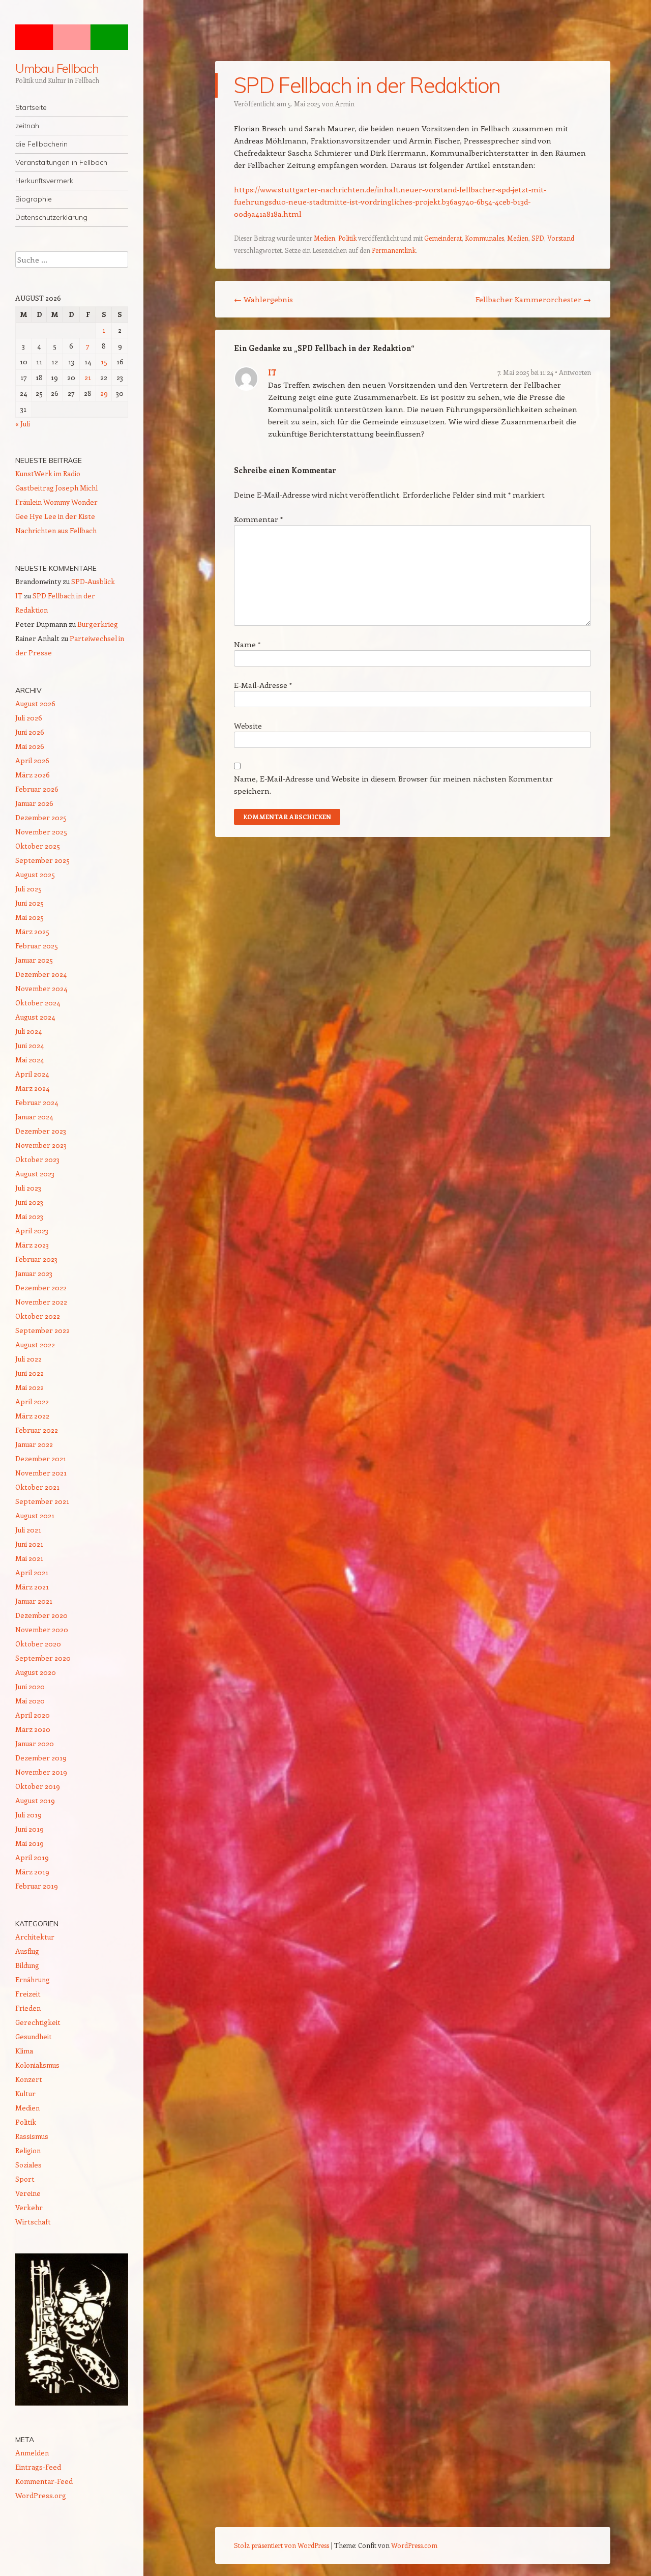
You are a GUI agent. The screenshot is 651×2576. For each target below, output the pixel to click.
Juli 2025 (28, 889)
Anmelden (32, 2453)
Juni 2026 (30, 732)
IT (272, 372)
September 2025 (42, 860)
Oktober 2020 (38, 1644)
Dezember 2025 (41, 817)
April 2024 (32, 1074)
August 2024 (35, 1017)
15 (104, 361)
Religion (28, 2150)
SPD (538, 238)
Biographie (34, 199)
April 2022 (32, 1401)
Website (248, 726)
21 (88, 377)
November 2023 (41, 1145)
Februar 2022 (37, 1430)
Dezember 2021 (41, 1458)
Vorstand (561, 238)
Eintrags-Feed (38, 2467)
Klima (24, 2051)
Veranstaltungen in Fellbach (61, 162)
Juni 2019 (29, 1829)
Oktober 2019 (38, 1786)
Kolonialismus (37, 2065)
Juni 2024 (29, 1045)
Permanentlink (394, 250)
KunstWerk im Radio (48, 473)
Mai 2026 (30, 746)
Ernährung (33, 1979)
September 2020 (43, 1658)
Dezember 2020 (41, 1615)
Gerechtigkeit (38, 2022)
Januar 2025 (34, 960)
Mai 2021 (29, 1558)
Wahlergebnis (263, 299)
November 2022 (41, 1302)
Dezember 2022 (41, 1287)
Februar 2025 (37, 946)
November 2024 (41, 988)
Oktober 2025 (38, 846)
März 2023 (32, 1245)
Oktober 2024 (38, 1003)
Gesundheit (34, 2036)
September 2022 (42, 1330)
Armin (345, 104)
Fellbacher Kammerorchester (533, 299)
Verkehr (29, 2207)
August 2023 (35, 1174)
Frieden (28, 2008)
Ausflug (27, 1951)
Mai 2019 (29, 1843)
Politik (347, 238)
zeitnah (27, 126)
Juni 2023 (29, 1202)
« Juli (23, 424)
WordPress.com (414, 2545)
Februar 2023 (36, 1259)
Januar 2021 (34, 1601)
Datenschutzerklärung (51, 217)
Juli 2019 (28, 1815)
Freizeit (28, 1994)
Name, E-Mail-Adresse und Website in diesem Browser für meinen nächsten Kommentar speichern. (393, 785)
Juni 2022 (29, 1373)
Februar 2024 (37, 1102)
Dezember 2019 (41, 1758)
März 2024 (32, 1088)
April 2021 (32, 1572)
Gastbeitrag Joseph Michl (56, 488)
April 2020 (33, 1715)
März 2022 (32, 1416)
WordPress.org (41, 2495)
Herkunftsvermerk (44, 181)
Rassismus (32, 2136)
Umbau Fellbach (57, 68)
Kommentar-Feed (44, 2481)
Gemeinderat (443, 238)
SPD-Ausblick (93, 581)
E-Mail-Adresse (263, 685)
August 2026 (35, 703)
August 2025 (35, 874)
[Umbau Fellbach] (72, 37)
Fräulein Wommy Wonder (56, 502)
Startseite (31, 107)
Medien (324, 238)
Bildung (27, 1965)
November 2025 (41, 832)
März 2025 (32, 931)
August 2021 (35, 1515)
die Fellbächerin (41, 144)
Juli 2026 (29, 718)
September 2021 (42, 1501)
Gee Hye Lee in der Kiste (55, 516)
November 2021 (41, 1473)
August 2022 (35, 1344)
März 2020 (33, 1729)
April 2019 (32, 1857)
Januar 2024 (34, 1117)
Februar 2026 (37, 789)
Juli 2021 (28, 1530)
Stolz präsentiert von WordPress (282, 2545)
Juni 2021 (29, 1544)
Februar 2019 (37, 1886)
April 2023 (32, 1231)
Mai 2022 (29, 1387)
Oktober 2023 (37, 1159)
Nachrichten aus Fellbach (56, 530)
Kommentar (258, 519)
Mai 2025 (29, 917)
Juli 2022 (28, 1359)
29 (104, 393)
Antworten (575, 372)
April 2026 (32, 760)
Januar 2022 (34, 1444)
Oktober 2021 (37, 1487)
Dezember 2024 (41, 974)
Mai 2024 (29, 1060)
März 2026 (33, 775)
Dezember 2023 (41, 1131)
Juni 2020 (30, 1686)
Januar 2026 (34, 803)
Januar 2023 (34, 1273)
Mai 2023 (29, 1216)
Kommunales (484, 238)
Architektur (35, 1937)
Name (247, 644)
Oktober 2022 (38, 1316)
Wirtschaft (33, 2222)
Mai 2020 (30, 1701)
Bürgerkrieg (98, 624)
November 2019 (41, 1772)
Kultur (25, 2093)
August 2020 (36, 1672)
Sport (25, 2179)
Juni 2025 (29, 903)
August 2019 (35, 1800)
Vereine (28, 2193)
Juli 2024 (28, 1031)
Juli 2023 (28, 1188)
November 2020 (42, 1629)
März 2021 (32, 1587)
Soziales (28, 2165)
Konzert (29, 2079)
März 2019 (32, 1872)
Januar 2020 (35, 1743)
